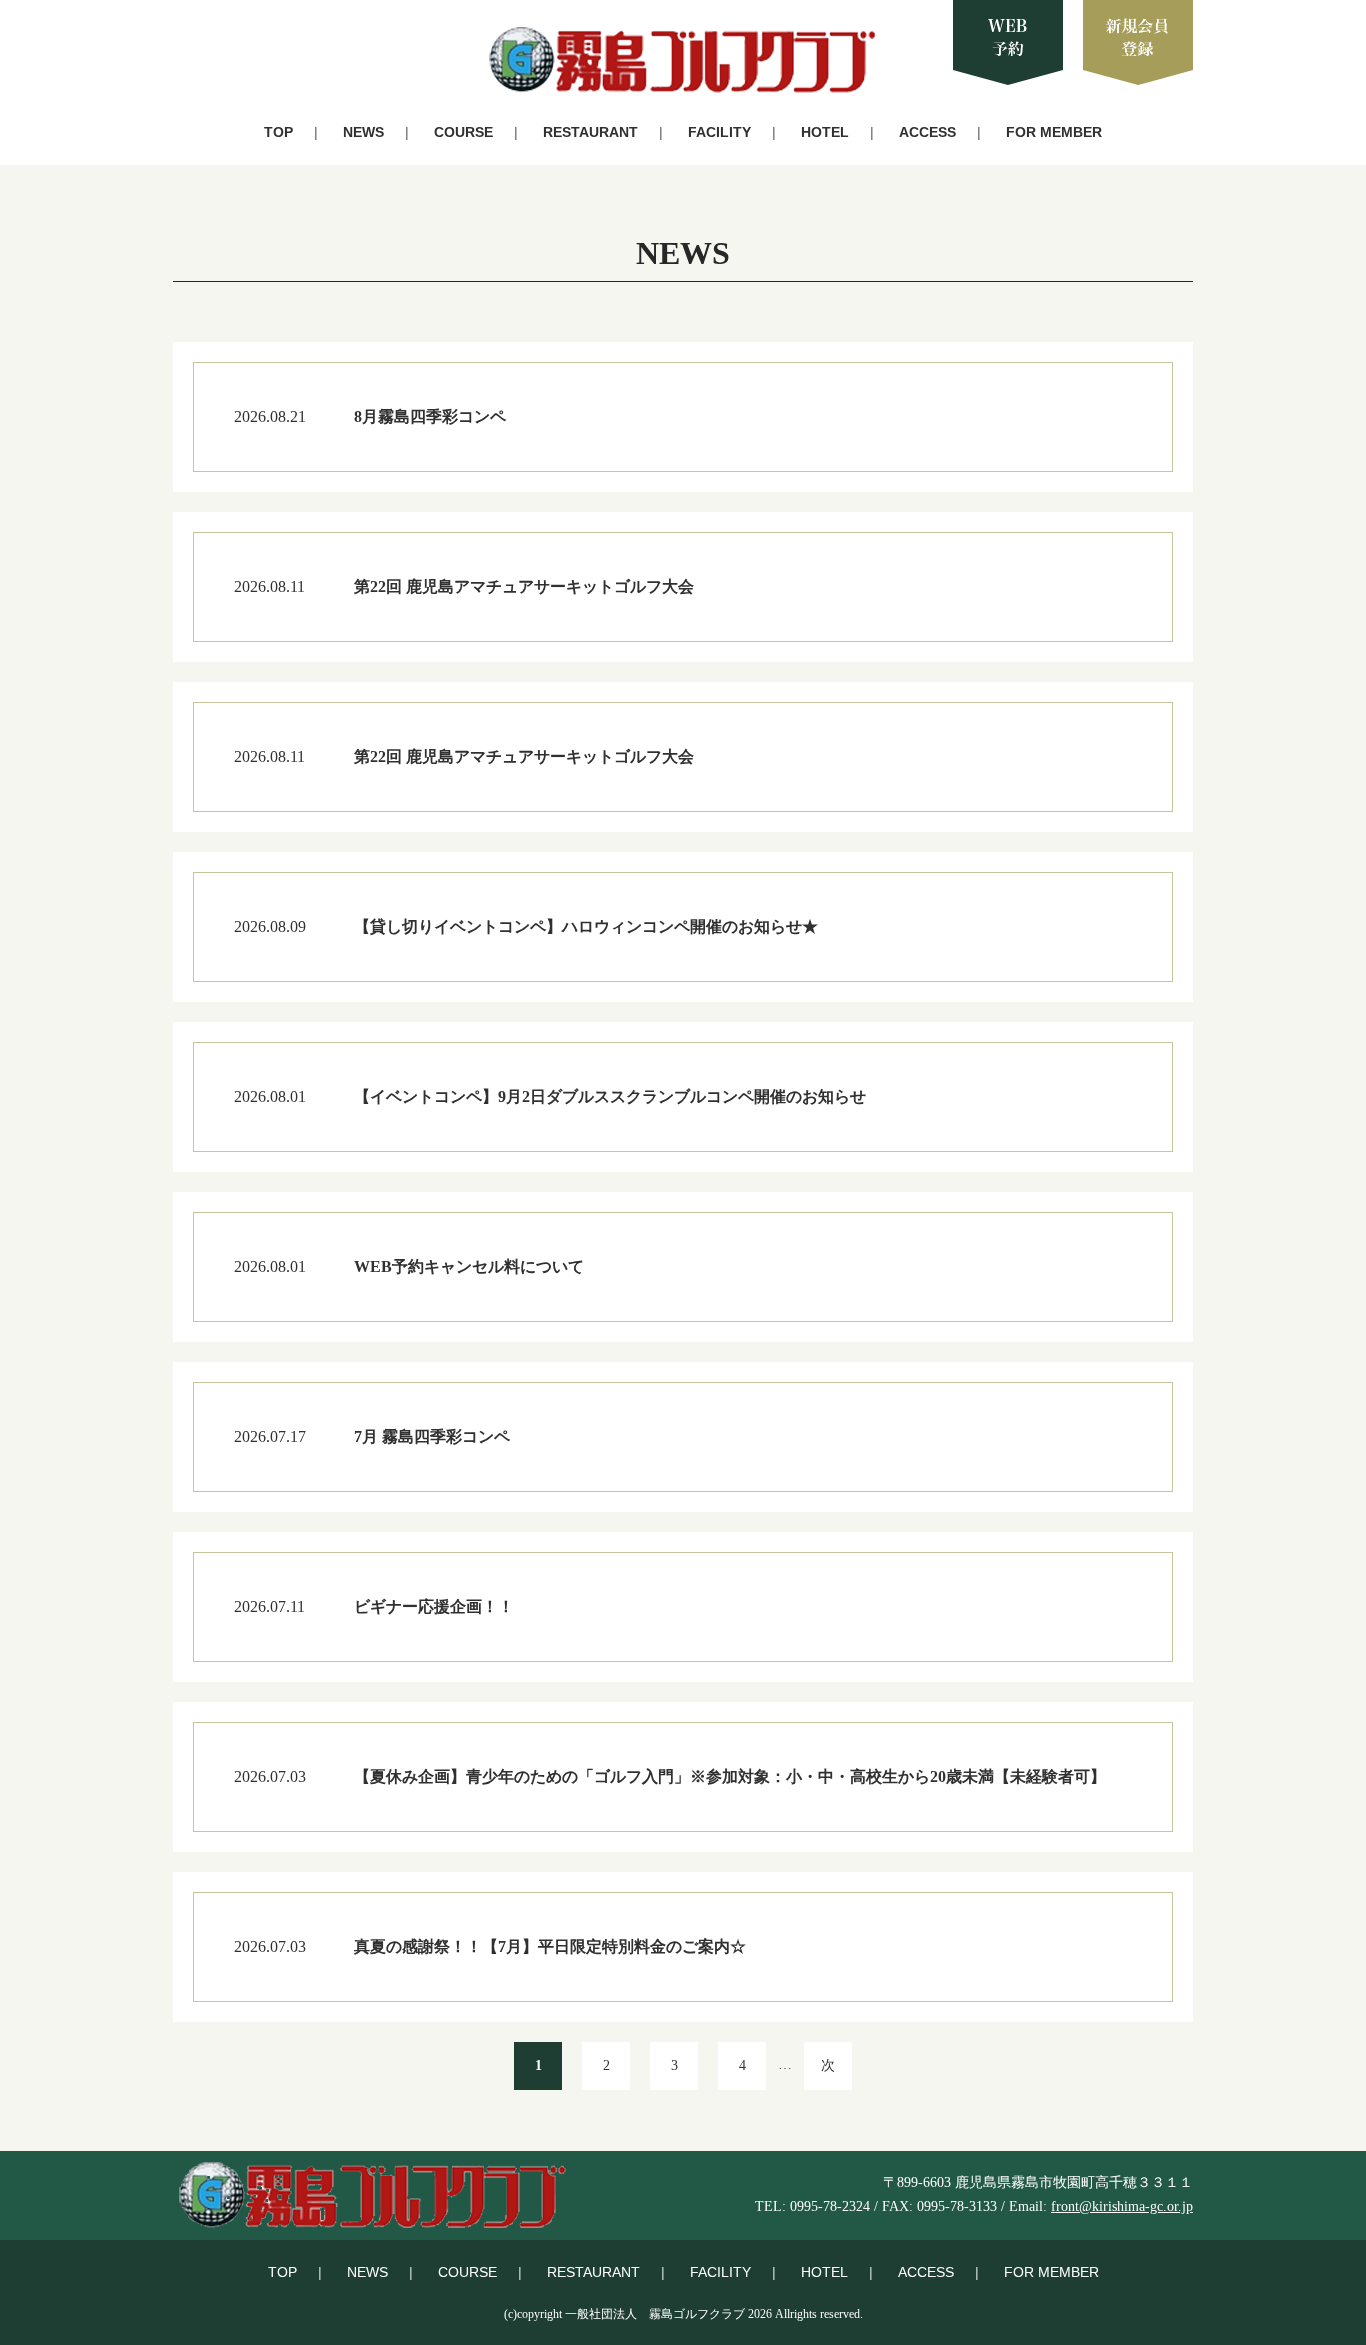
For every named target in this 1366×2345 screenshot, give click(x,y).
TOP (278, 132)
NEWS (363, 132)
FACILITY (719, 132)
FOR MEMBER (1054, 132)
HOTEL (825, 132)
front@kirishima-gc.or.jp (1122, 2206)
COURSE (463, 132)
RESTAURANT (590, 132)
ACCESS (927, 132)
